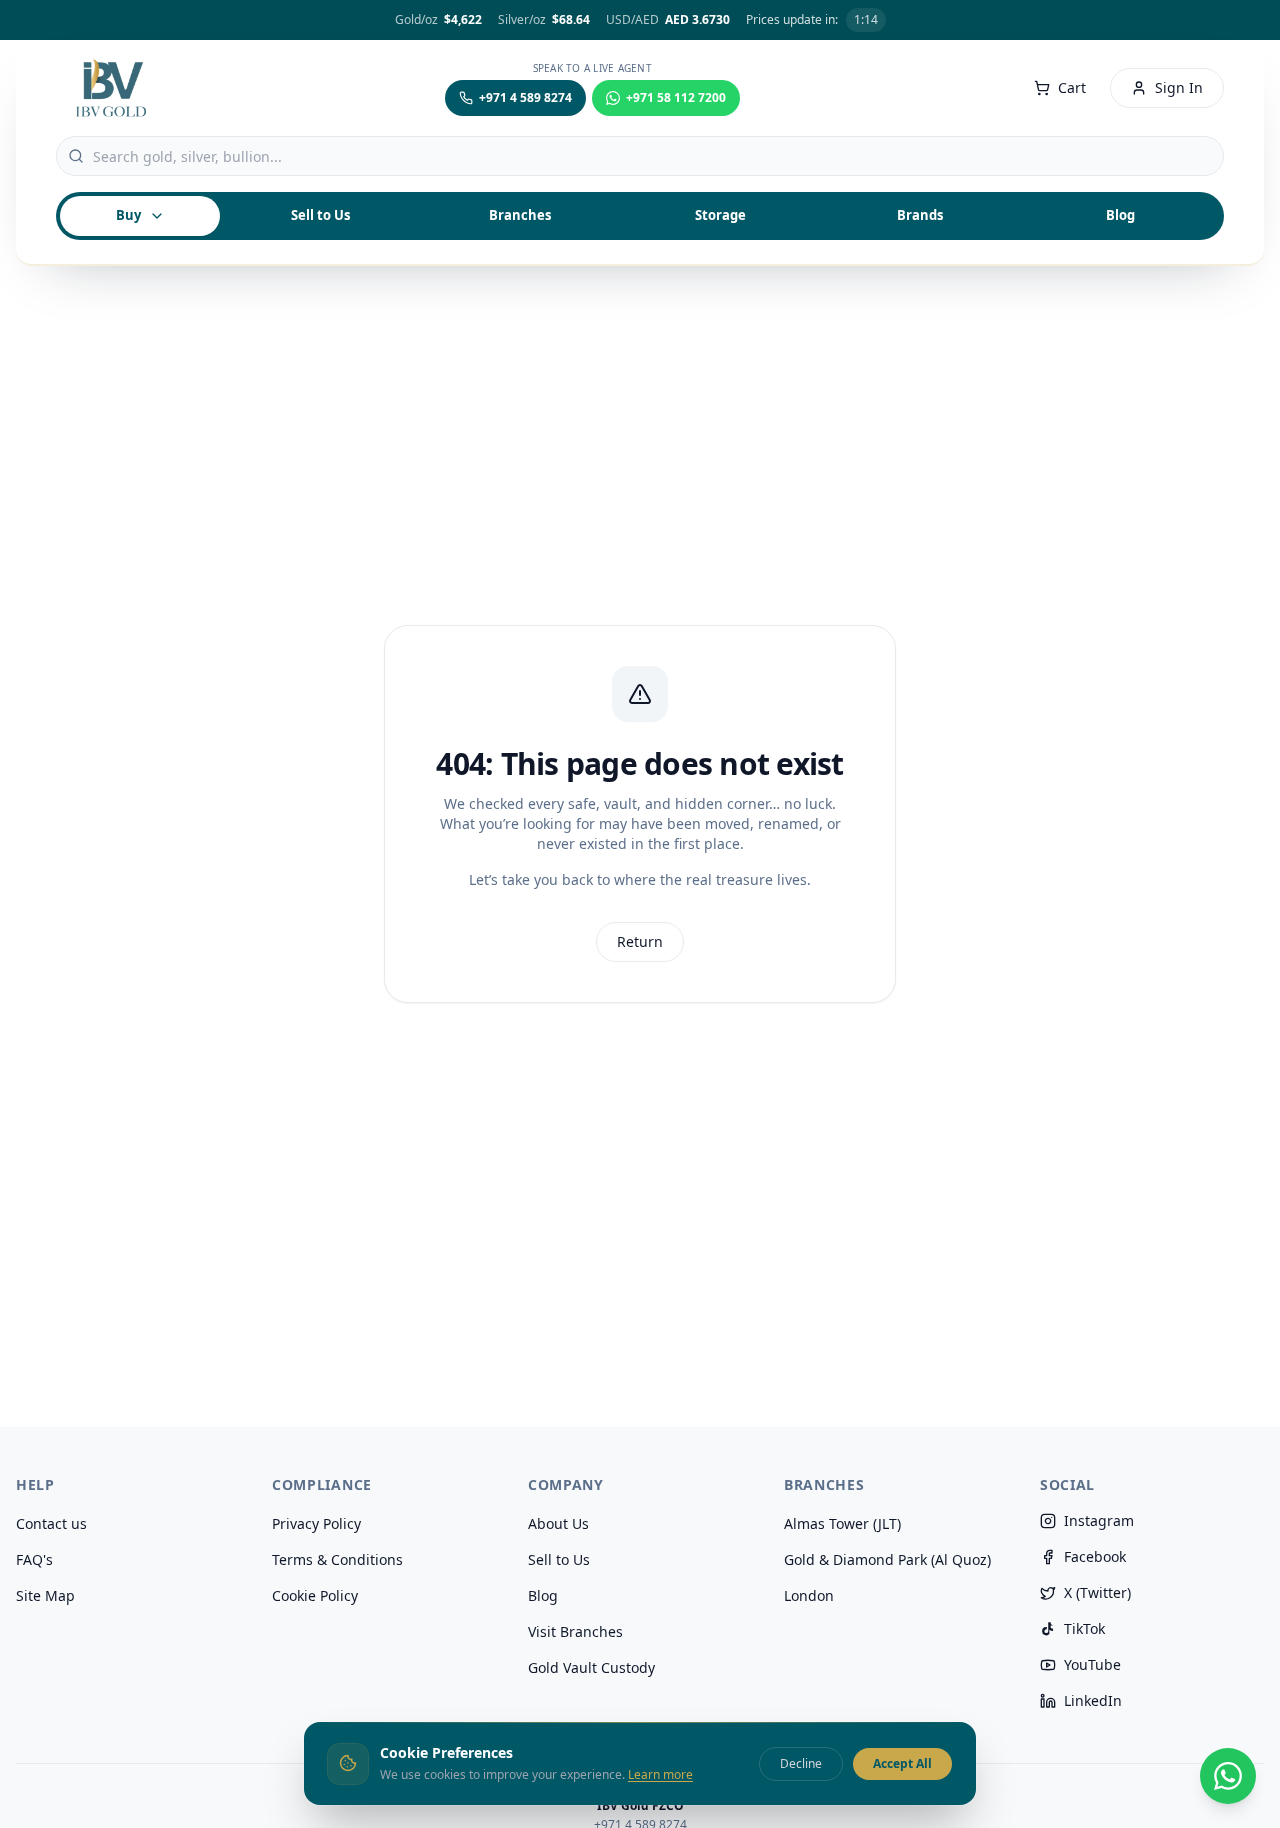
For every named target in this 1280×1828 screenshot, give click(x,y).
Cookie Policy (315, 1595)
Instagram (1099, 1520)
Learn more (660, 1774)
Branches (520, 215)
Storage (720, 215)
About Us (558, 1523)
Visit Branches (575, 1631)
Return (640, 941)
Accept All (902, 1762)
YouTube (1092, 1664)
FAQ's (34, 1559)
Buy (128, 215)
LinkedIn (1093, 1700)
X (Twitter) (1097, 1592)
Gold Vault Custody (591, 1667)
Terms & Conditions (337, 1559)
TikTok (1084, 1628)
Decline (801, 1762)
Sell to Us (559, 1559)
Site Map (45, 1595)
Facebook (1095, 1556)
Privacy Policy (316, 1523)
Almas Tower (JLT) (842, 1523)
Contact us (51, 1523)
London (809, 1595)
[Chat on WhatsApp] (1228, 1776)
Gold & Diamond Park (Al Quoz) (887, 1559)
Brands (920, 215)
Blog (1120, 215)
